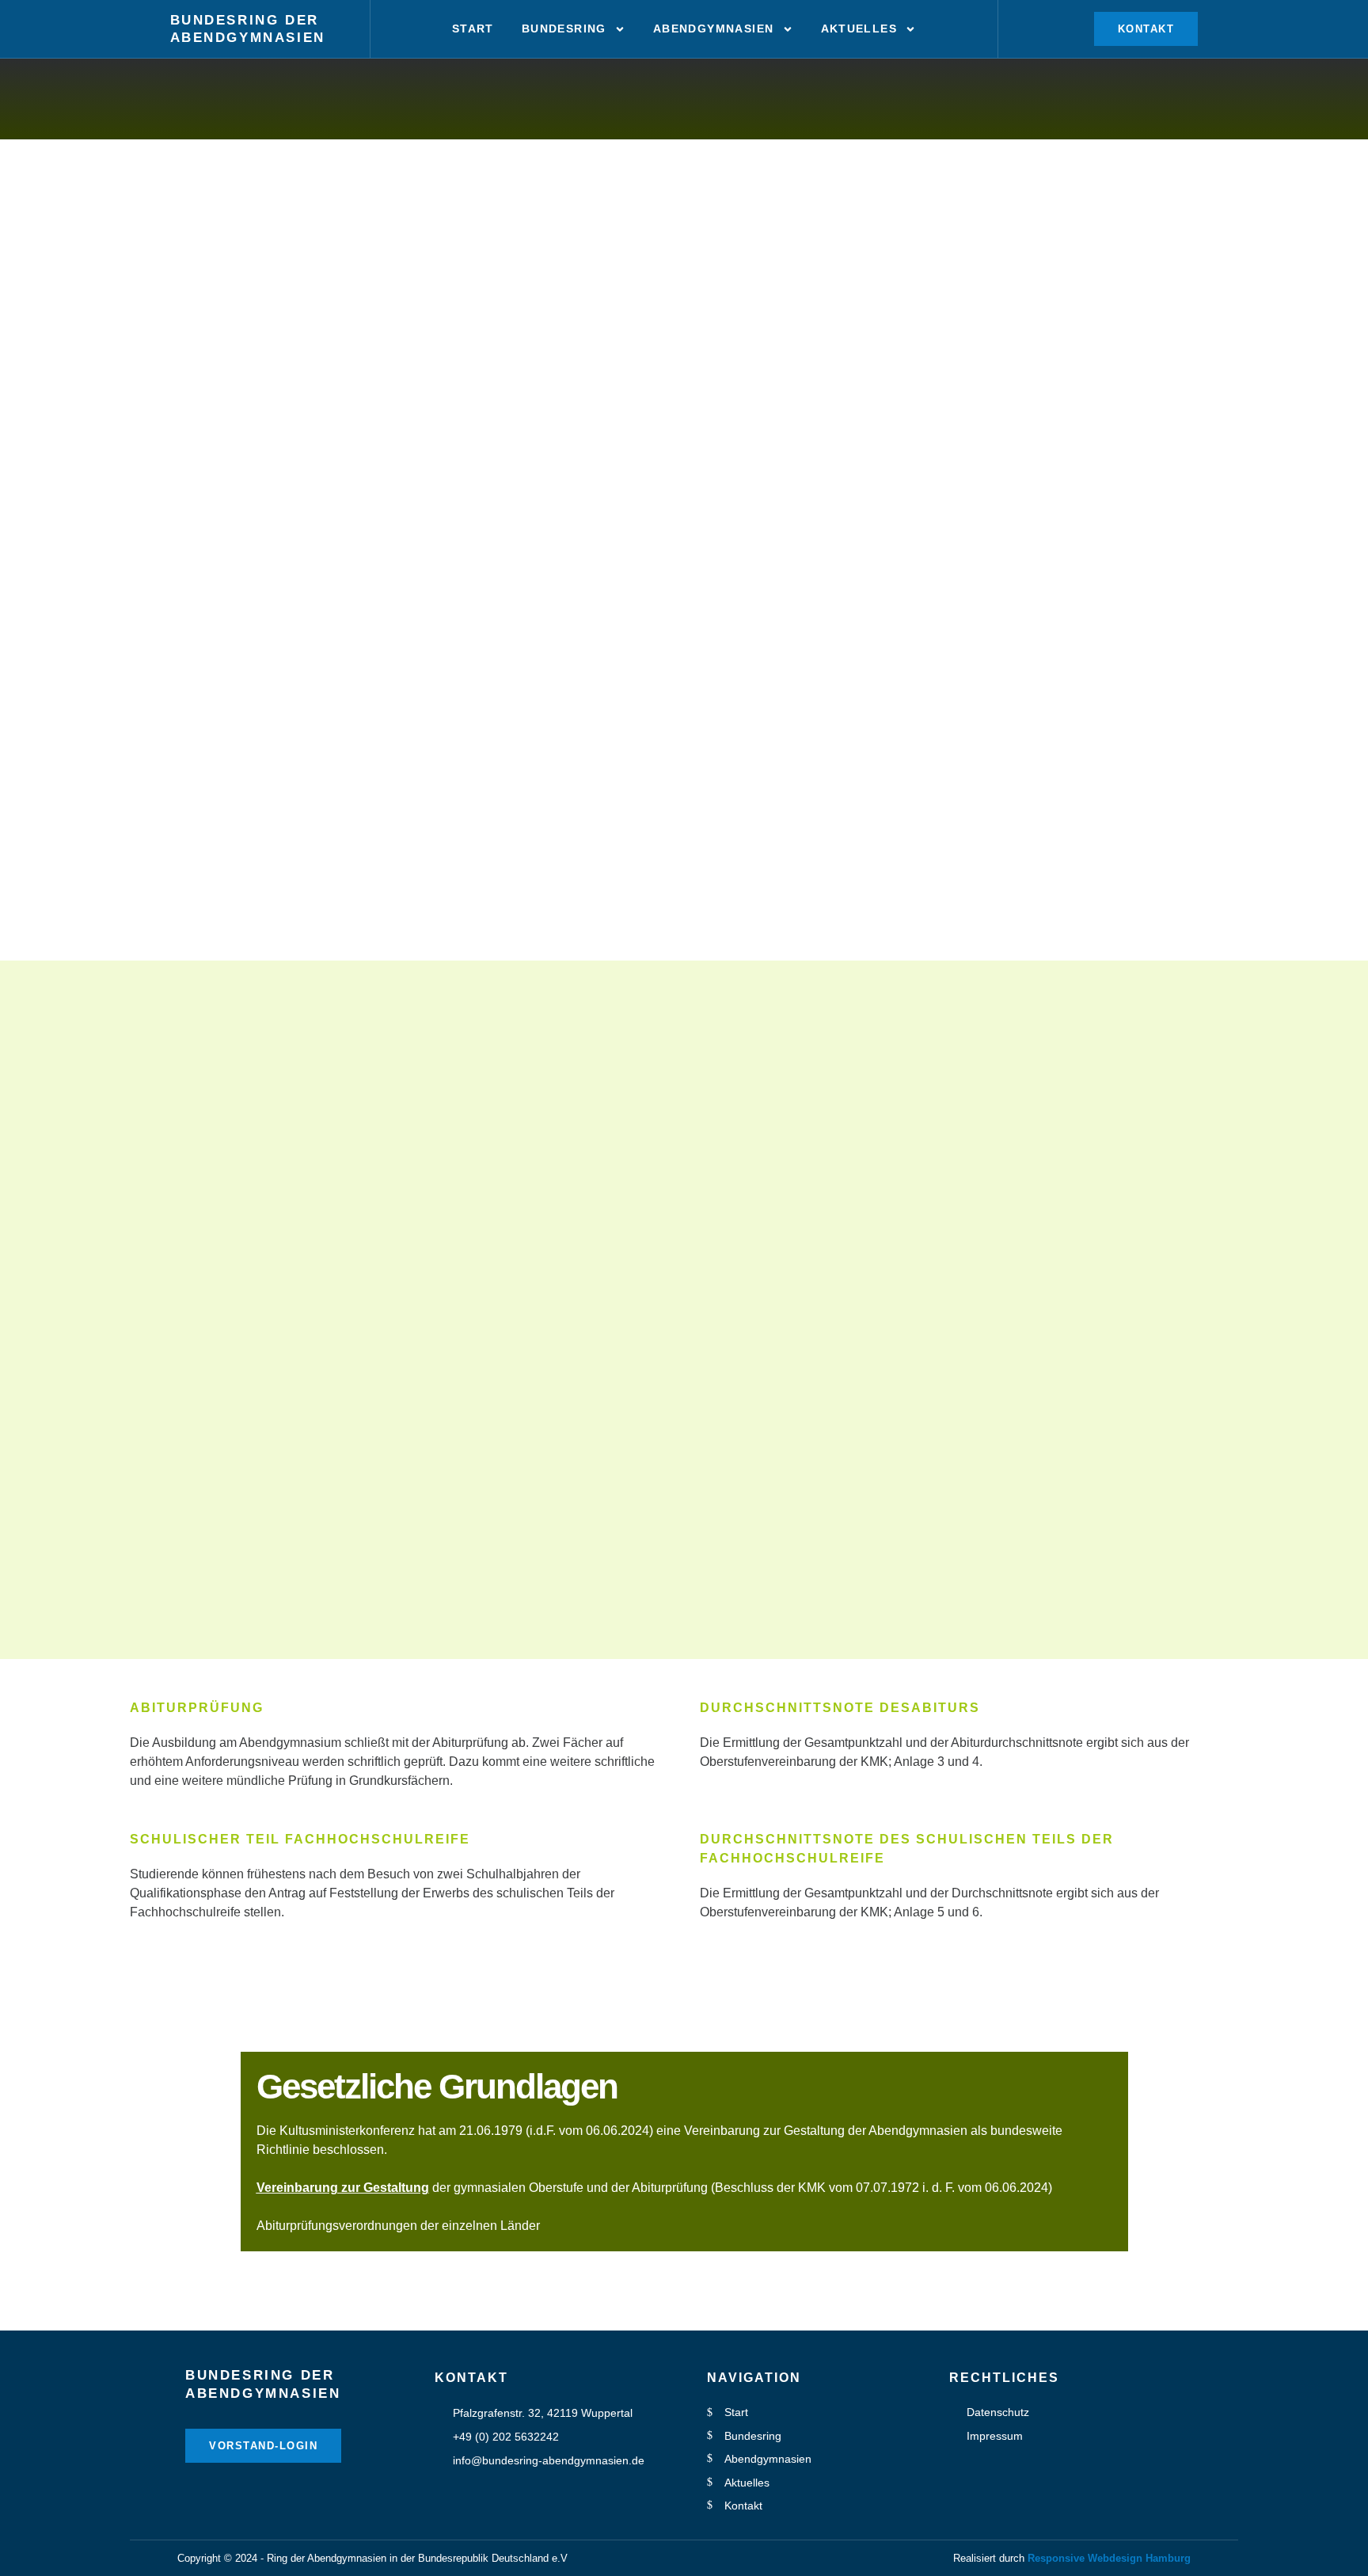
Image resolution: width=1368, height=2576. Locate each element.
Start (473, 29)
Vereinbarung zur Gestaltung (343, 2188)
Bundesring (564, 29)
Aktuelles (859, 29)
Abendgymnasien (248, 38)
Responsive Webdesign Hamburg (1109, 2558)
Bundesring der (245, 20)
